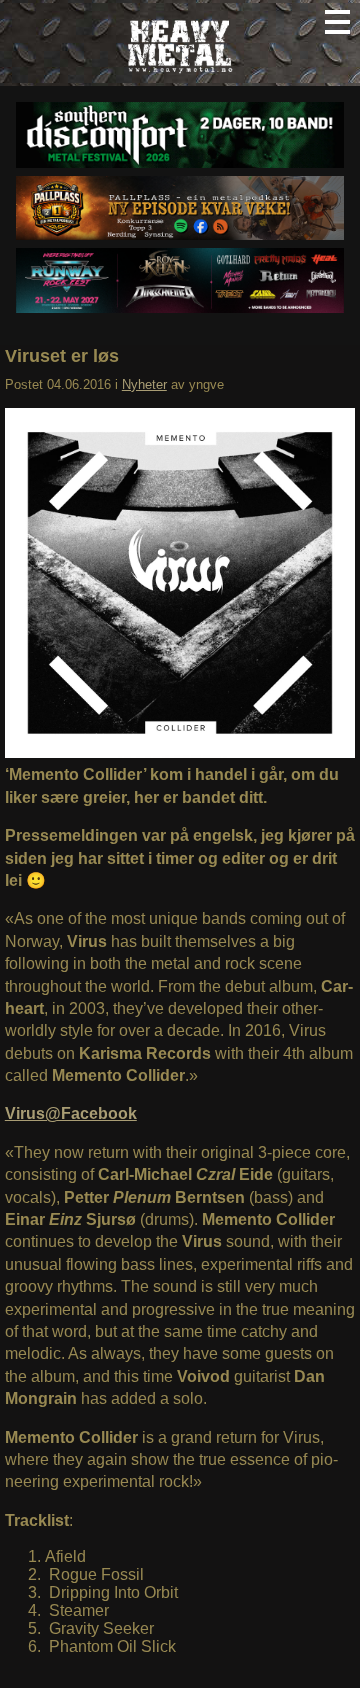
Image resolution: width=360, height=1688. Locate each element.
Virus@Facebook (71, 1113)
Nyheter (144, 384)
